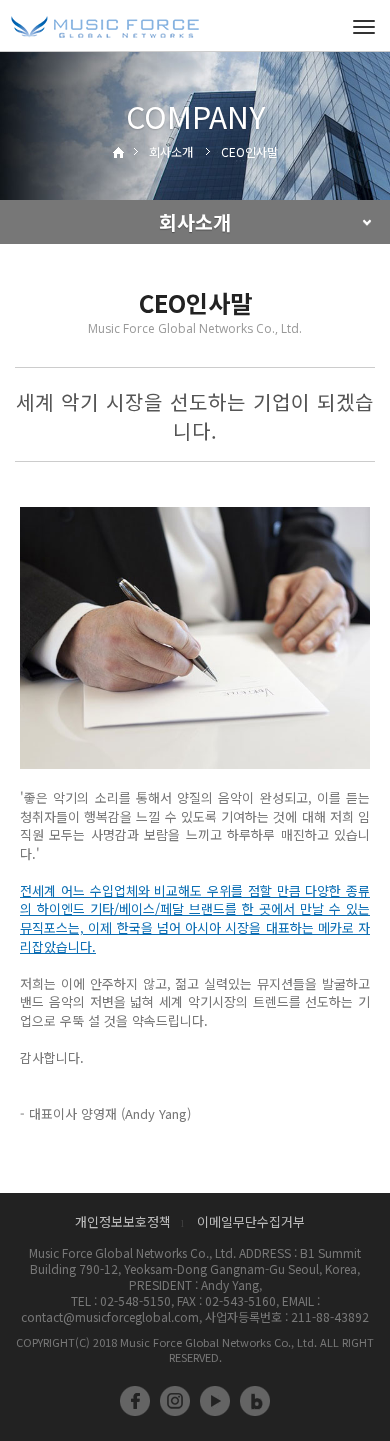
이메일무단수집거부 (251, 1221)
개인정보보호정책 (123, 1221)
